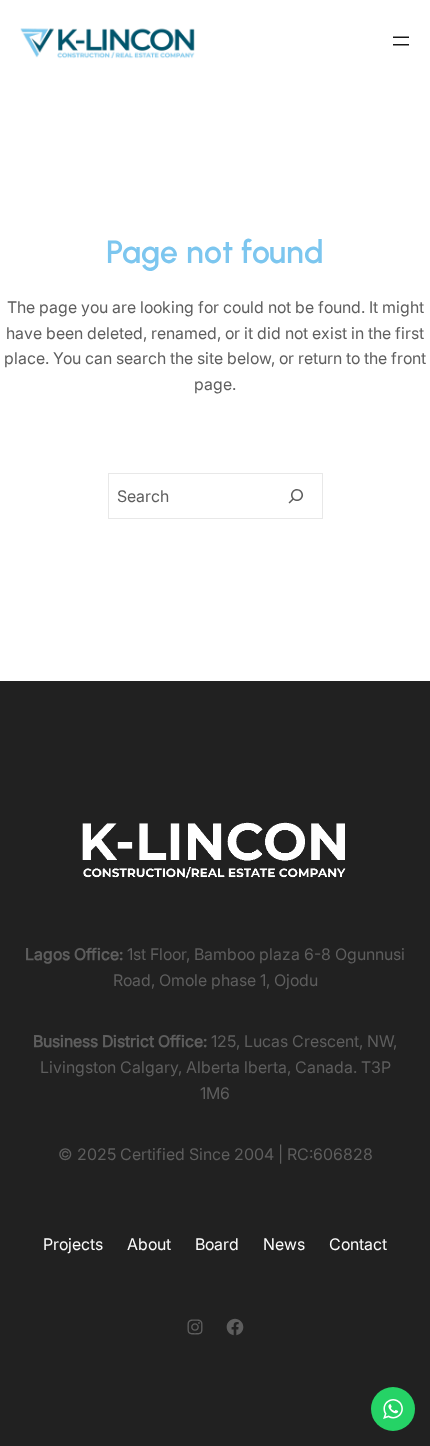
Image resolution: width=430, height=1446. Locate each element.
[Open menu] (401, 41)
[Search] (296, 496)
